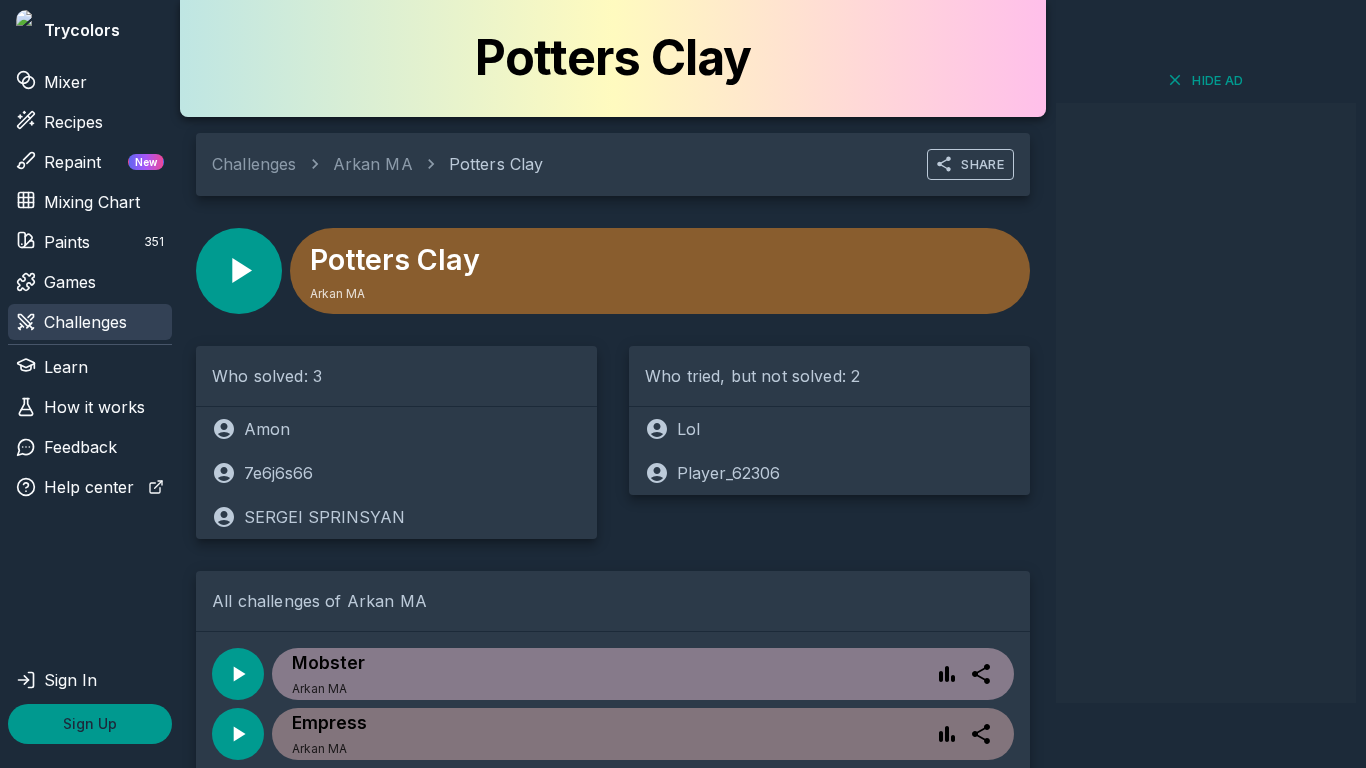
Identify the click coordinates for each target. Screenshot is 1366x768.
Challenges (85, 322)
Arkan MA (373, 164)
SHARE (982, 164)
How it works (94, 407)
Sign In (70, 680)
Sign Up (90, 723)
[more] (981, 674)
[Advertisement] (1206, 403)
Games (70, 282)
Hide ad (1218, 80)
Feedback (80, 447)
